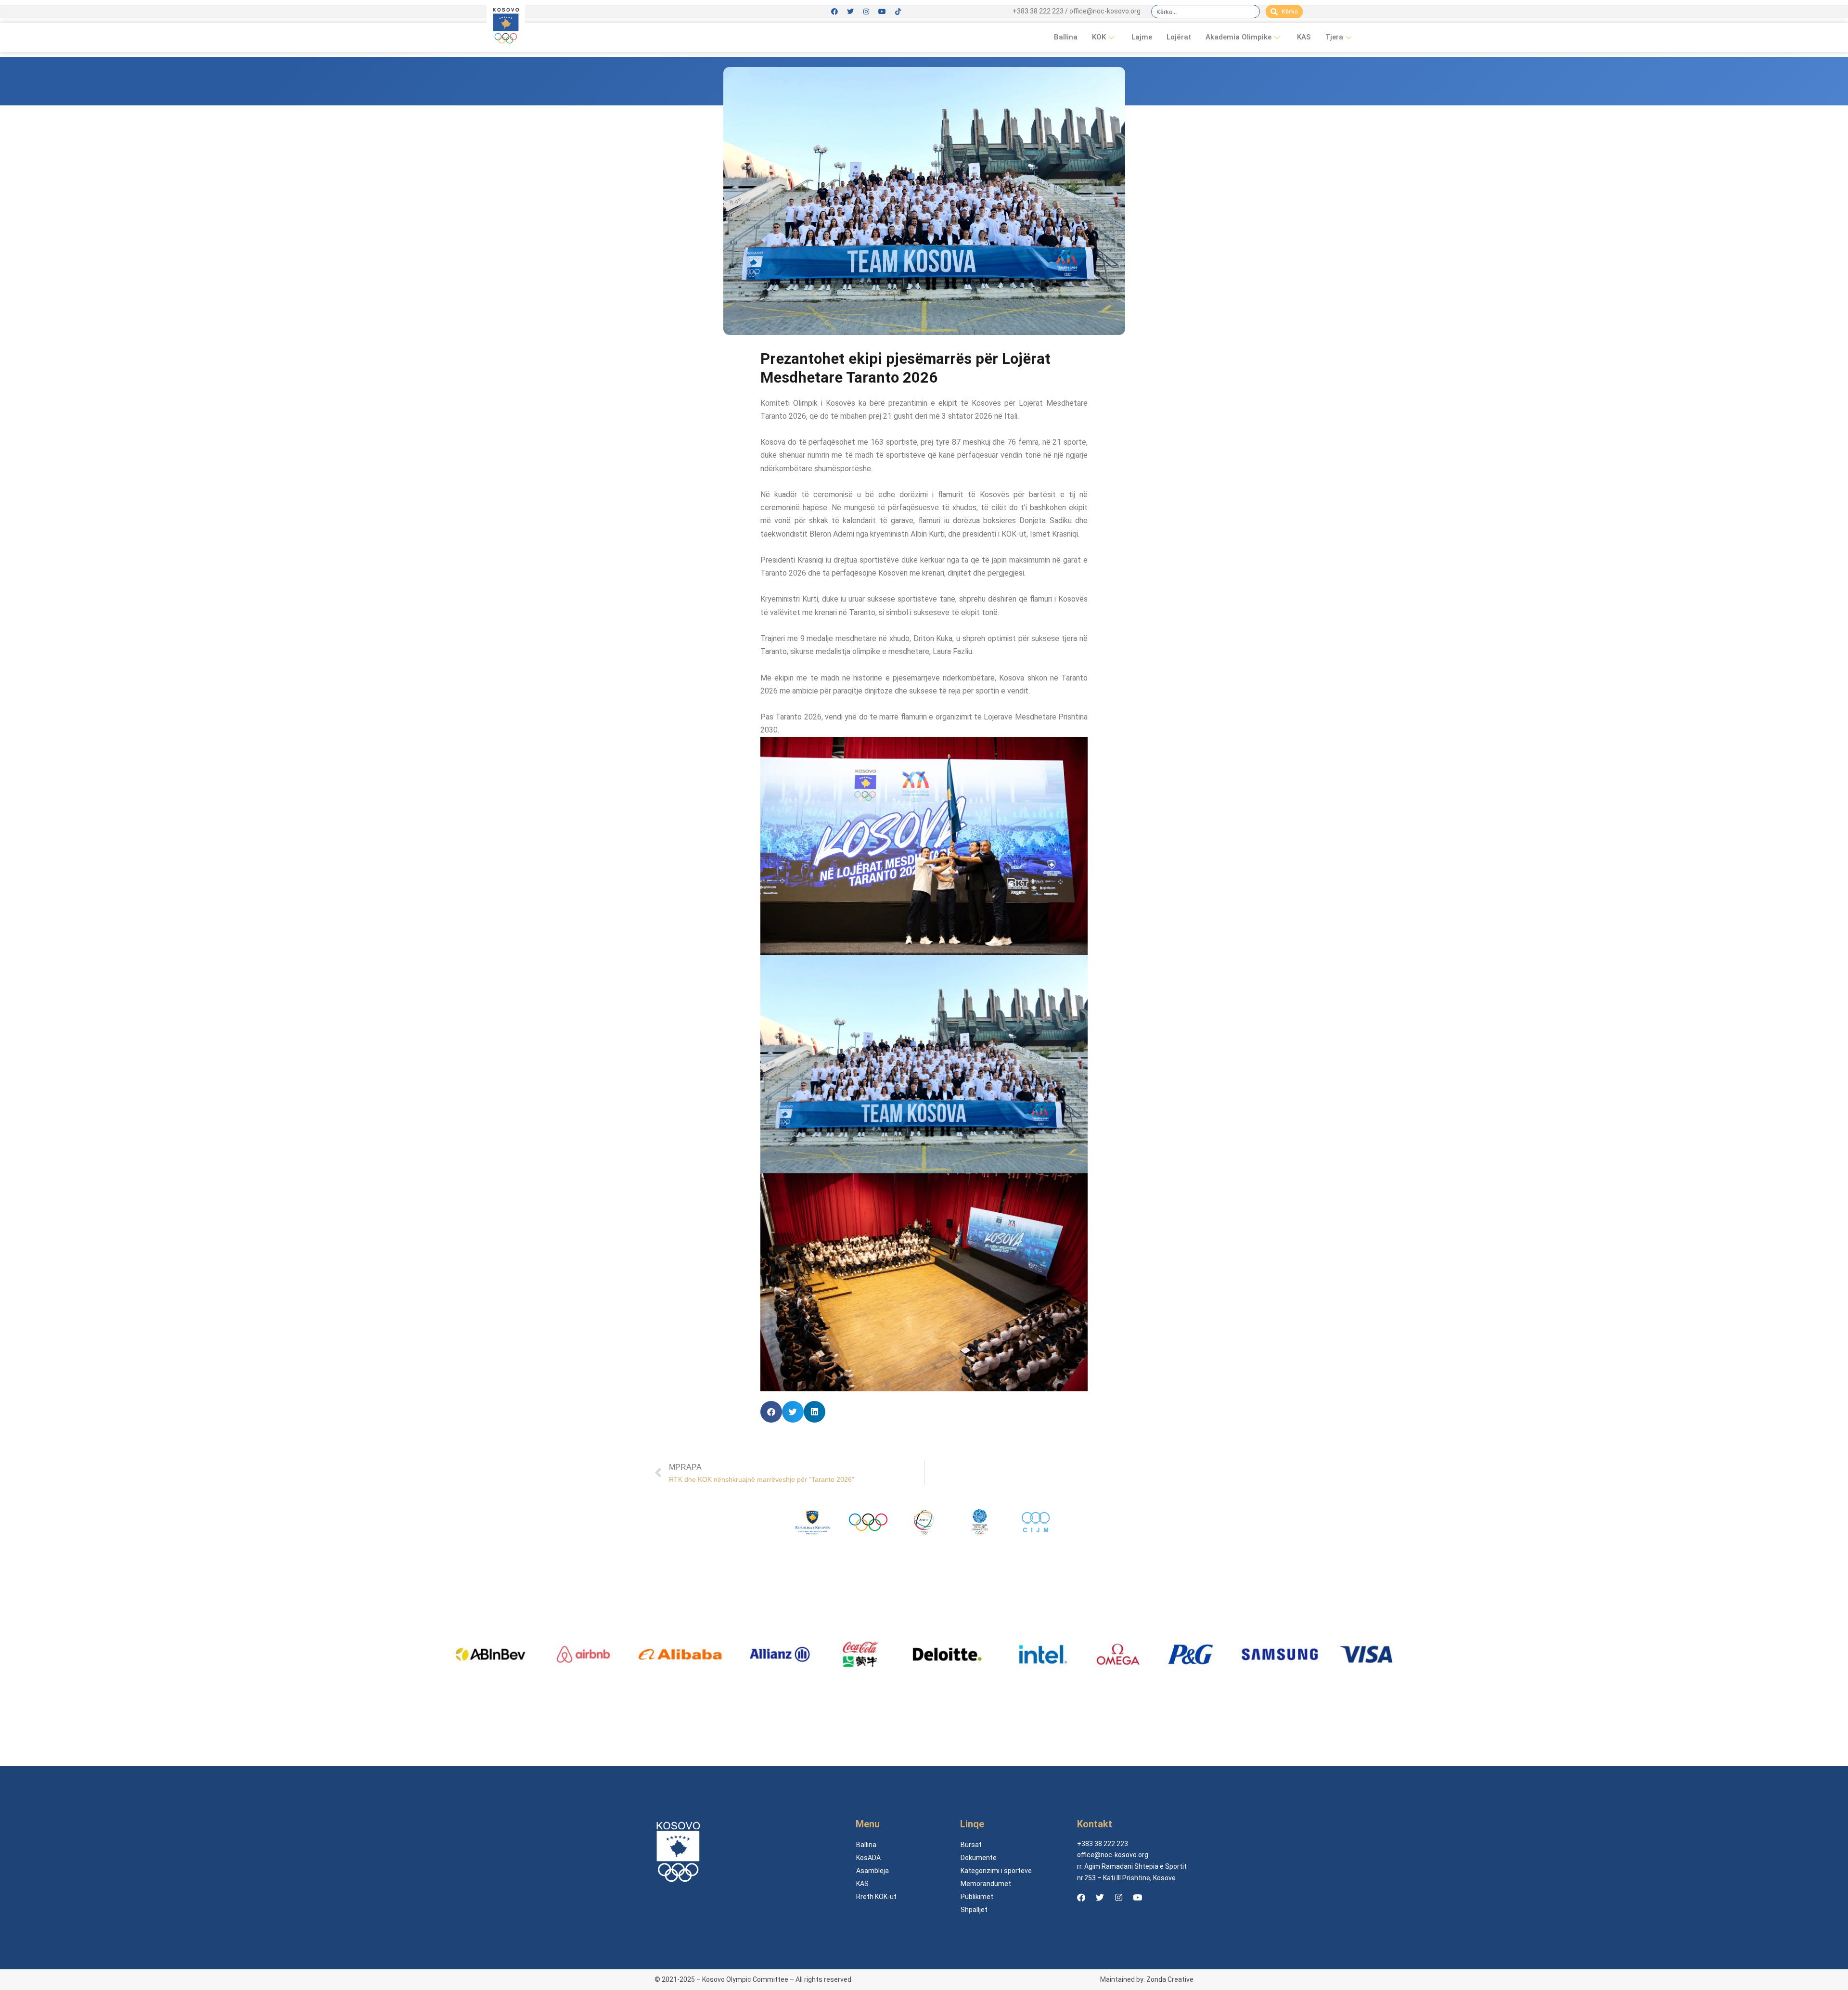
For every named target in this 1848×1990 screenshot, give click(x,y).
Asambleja (873, 1871)
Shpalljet (974, 1910)
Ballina (1066, 37)
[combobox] (1206, 12)
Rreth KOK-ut (876, 1897)
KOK (1099, 37)
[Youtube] (882, 12)
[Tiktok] (898, 12)
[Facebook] (834, 12)
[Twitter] (850, 12)
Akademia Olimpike (1238, 37)
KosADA (868, 1858)
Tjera (1334, 37)
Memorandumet (986, 1884)
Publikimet (977, 1897)
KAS (1304, 37)
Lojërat (1179, 37)
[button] (771, 1412)
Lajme (1142, 37)
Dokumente (979, 1858)
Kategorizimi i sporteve (996, 1871)
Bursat (971, 1845)
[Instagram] (866, 12)
